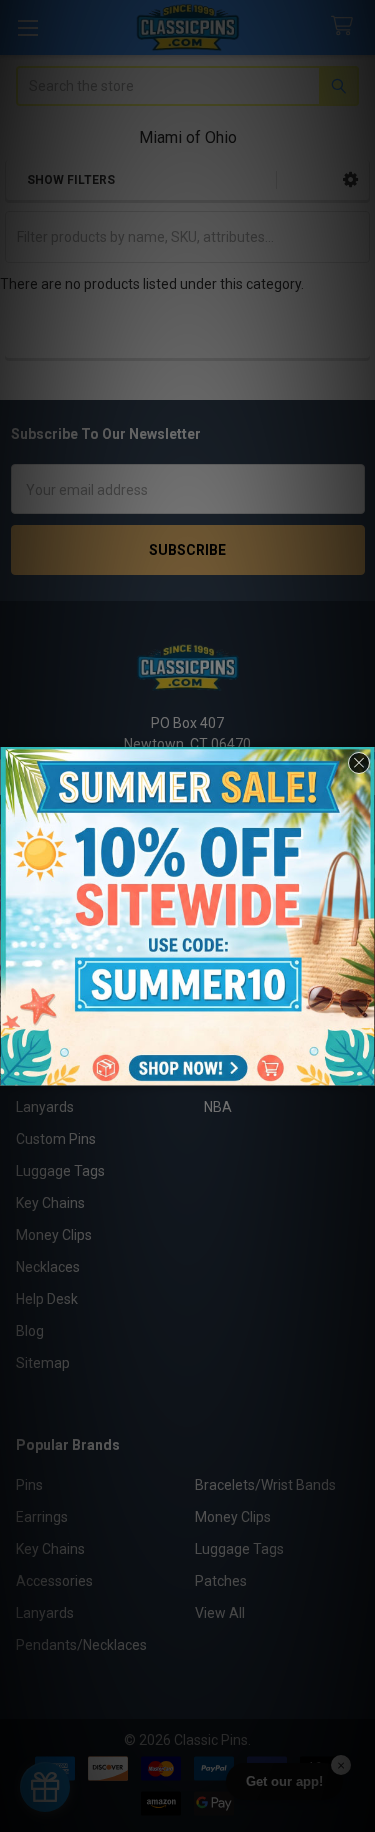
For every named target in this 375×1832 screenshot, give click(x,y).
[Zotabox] (362, 1068)
